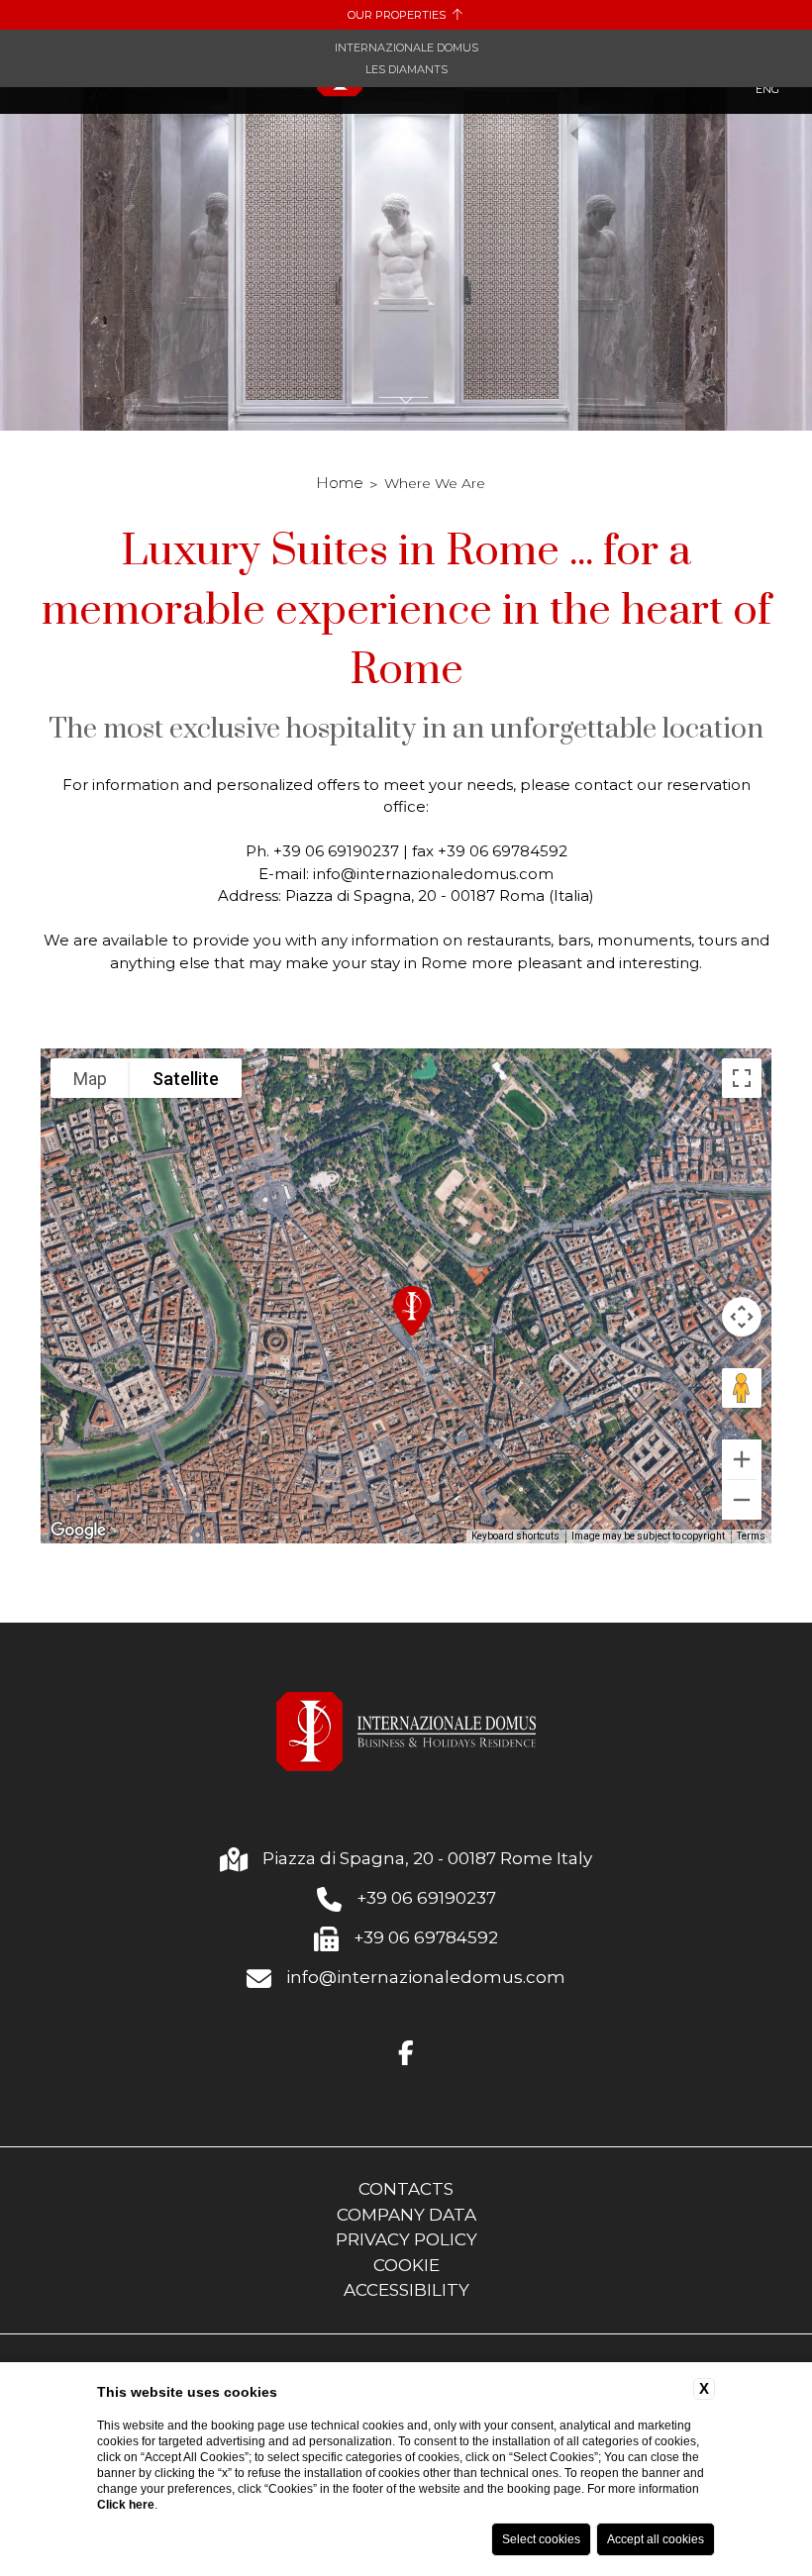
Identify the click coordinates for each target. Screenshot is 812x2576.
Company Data (406, 2215)
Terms (751, 1536)
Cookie (406, 2265)
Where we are (435, 483)
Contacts (406, 2189)
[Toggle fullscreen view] (742, 1078)
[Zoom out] (742, 1500)
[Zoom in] (742, 1459)
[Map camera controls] (742, 1317)
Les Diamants (406, 69)
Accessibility (406, 2290)
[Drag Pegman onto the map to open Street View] (742, 1388)
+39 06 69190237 (426, 1898)
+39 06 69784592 (426, 1937)
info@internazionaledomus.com (426, 1977)
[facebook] (406, 2054)
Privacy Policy (406, 2239)
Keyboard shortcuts (515, 1536)
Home (340, 483)
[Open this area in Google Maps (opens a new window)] (78, 1531)
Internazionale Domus (406, 48)
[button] (412, 1311)
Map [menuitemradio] (90, 1079)
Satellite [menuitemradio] (186, 1079)
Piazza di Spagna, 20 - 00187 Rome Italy (427, 1858)
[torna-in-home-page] (406, 1735)
